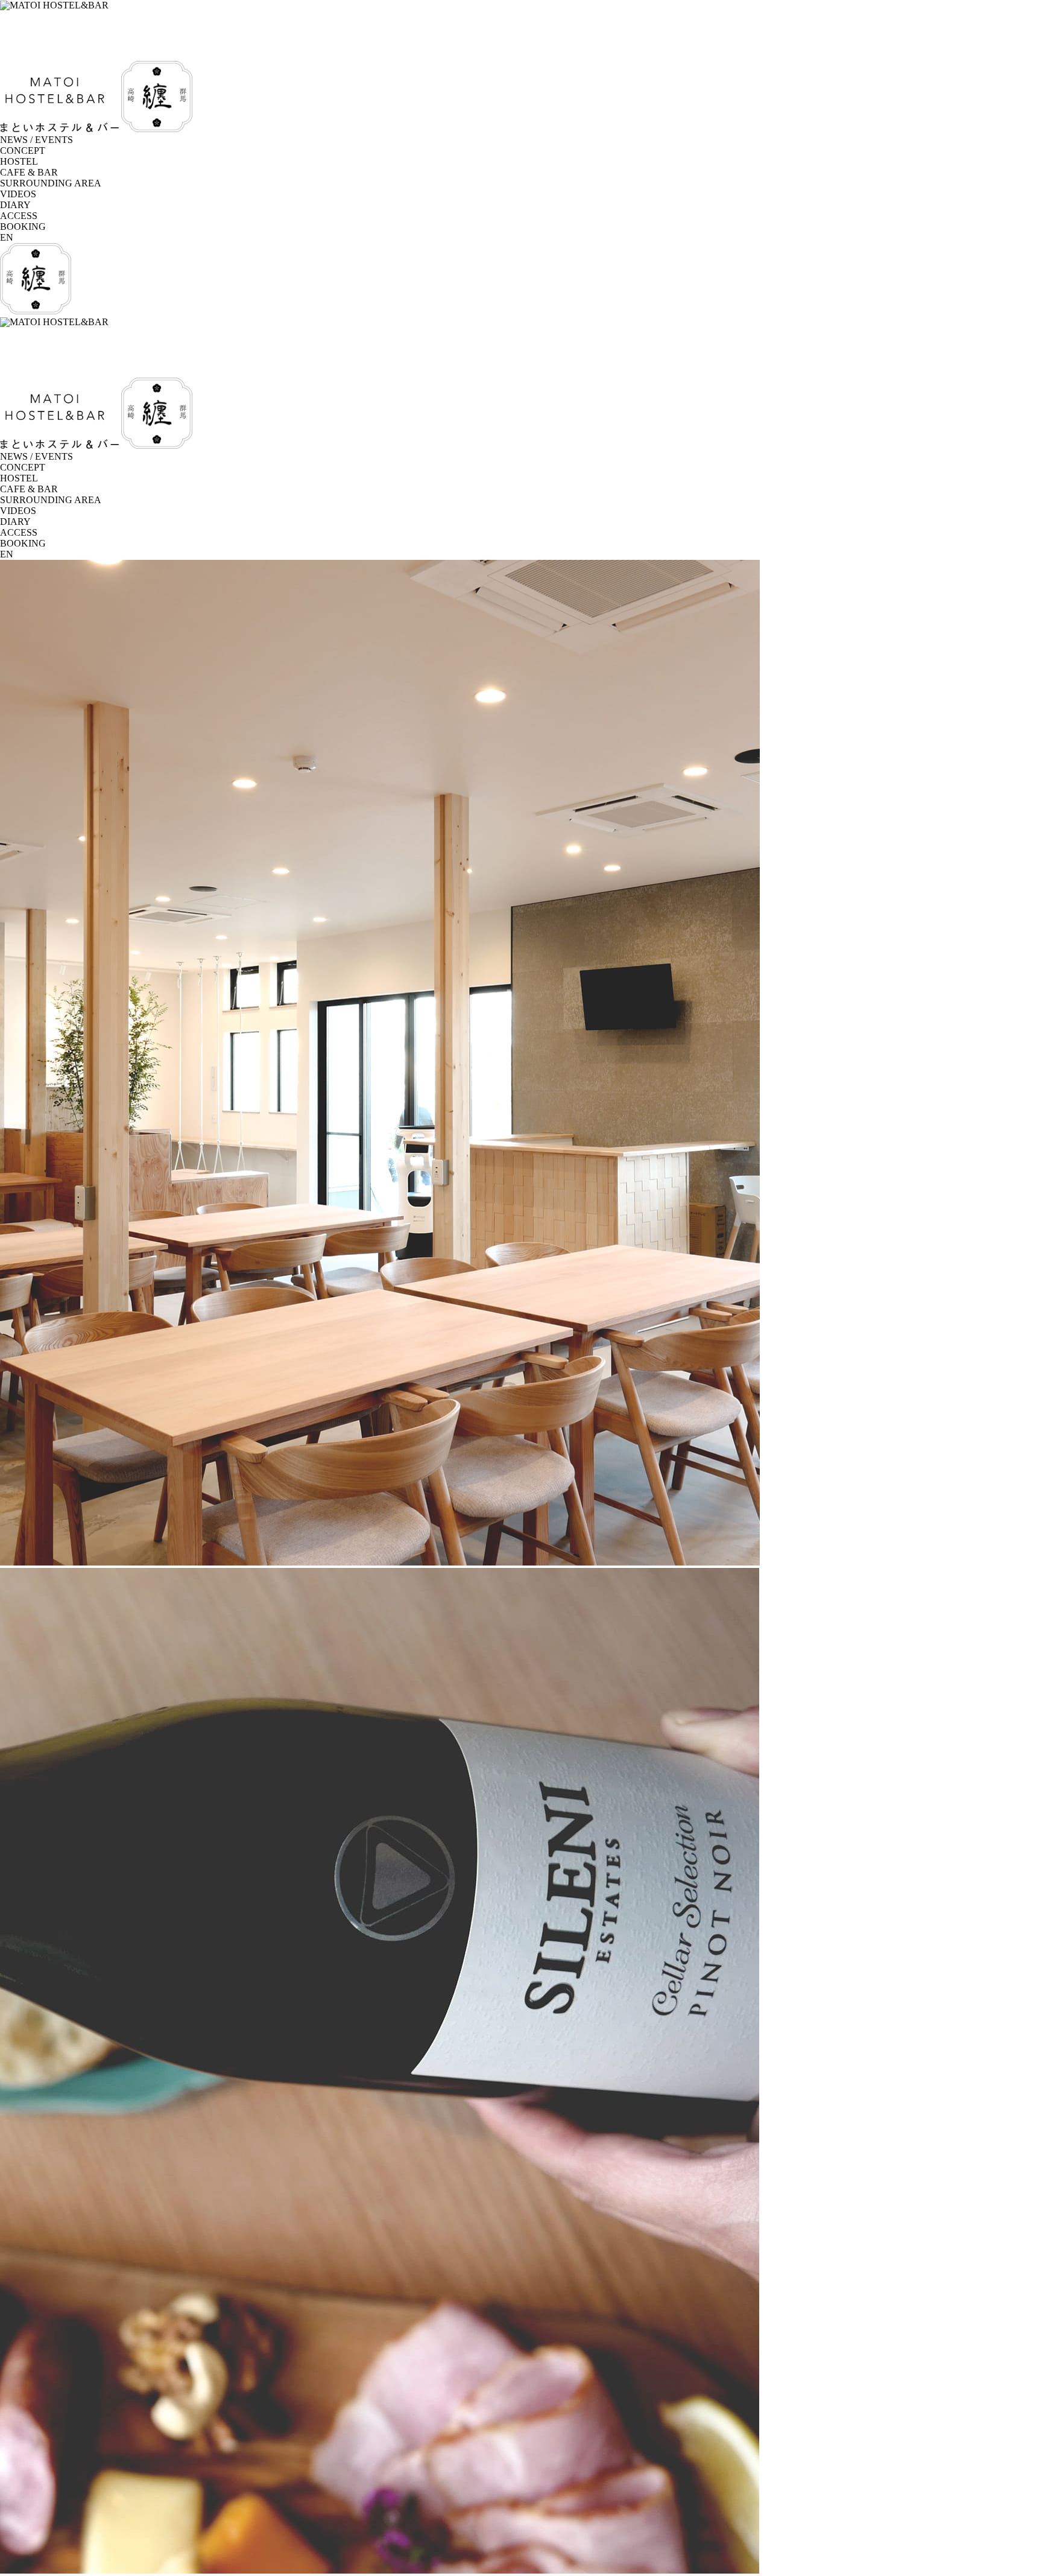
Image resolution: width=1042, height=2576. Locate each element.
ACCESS (19, 216)
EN (7, 237)
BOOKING (23, 227)
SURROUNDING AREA (51, 183)
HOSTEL (19, 161)
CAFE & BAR (29, 172)
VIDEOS (18, 194)
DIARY (15, 205)
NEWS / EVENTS (36, 140)
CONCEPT (23, 151)
